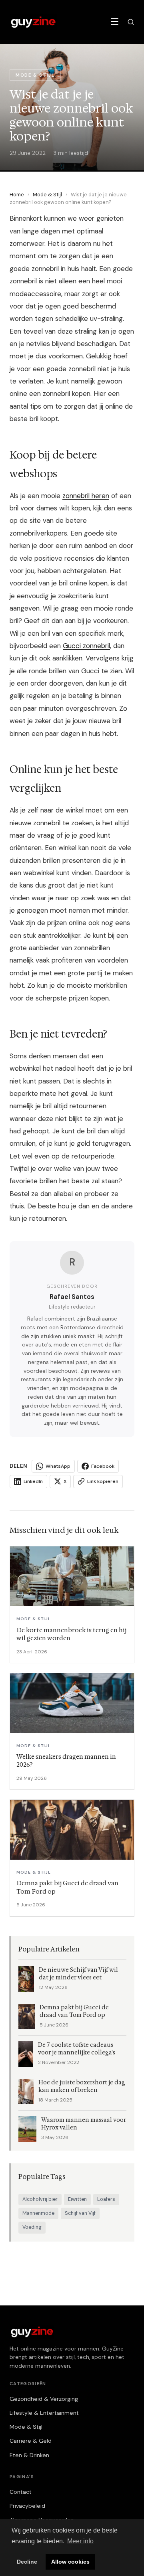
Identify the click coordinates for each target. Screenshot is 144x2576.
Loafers (106, 2199)
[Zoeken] (131, 22)
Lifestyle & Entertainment (44, 2413)
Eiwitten (77, 2199)
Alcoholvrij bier (40, 2199)
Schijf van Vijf (80, 2213)
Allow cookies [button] (70, 2562)
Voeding (32, 2227)
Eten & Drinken (29, 2455)
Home (17, 195)
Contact (21, 2492)
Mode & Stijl (47, 195)
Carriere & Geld (31, 2441)
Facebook (103, 1466)
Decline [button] (27, 2562)
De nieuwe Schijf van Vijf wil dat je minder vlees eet (78, 1974)
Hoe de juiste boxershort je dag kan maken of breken (82, 2086)
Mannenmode (38, 2213)
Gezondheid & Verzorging (44, 2399)
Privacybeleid (27, 2506)
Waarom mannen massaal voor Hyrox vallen (84, 2124)
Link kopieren (103, 1481)
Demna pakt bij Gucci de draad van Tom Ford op (74, 2011)
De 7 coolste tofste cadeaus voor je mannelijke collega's (77, 2049)
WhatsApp (58, 1466)
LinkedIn (33, 1481)
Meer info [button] (80, 2541)
